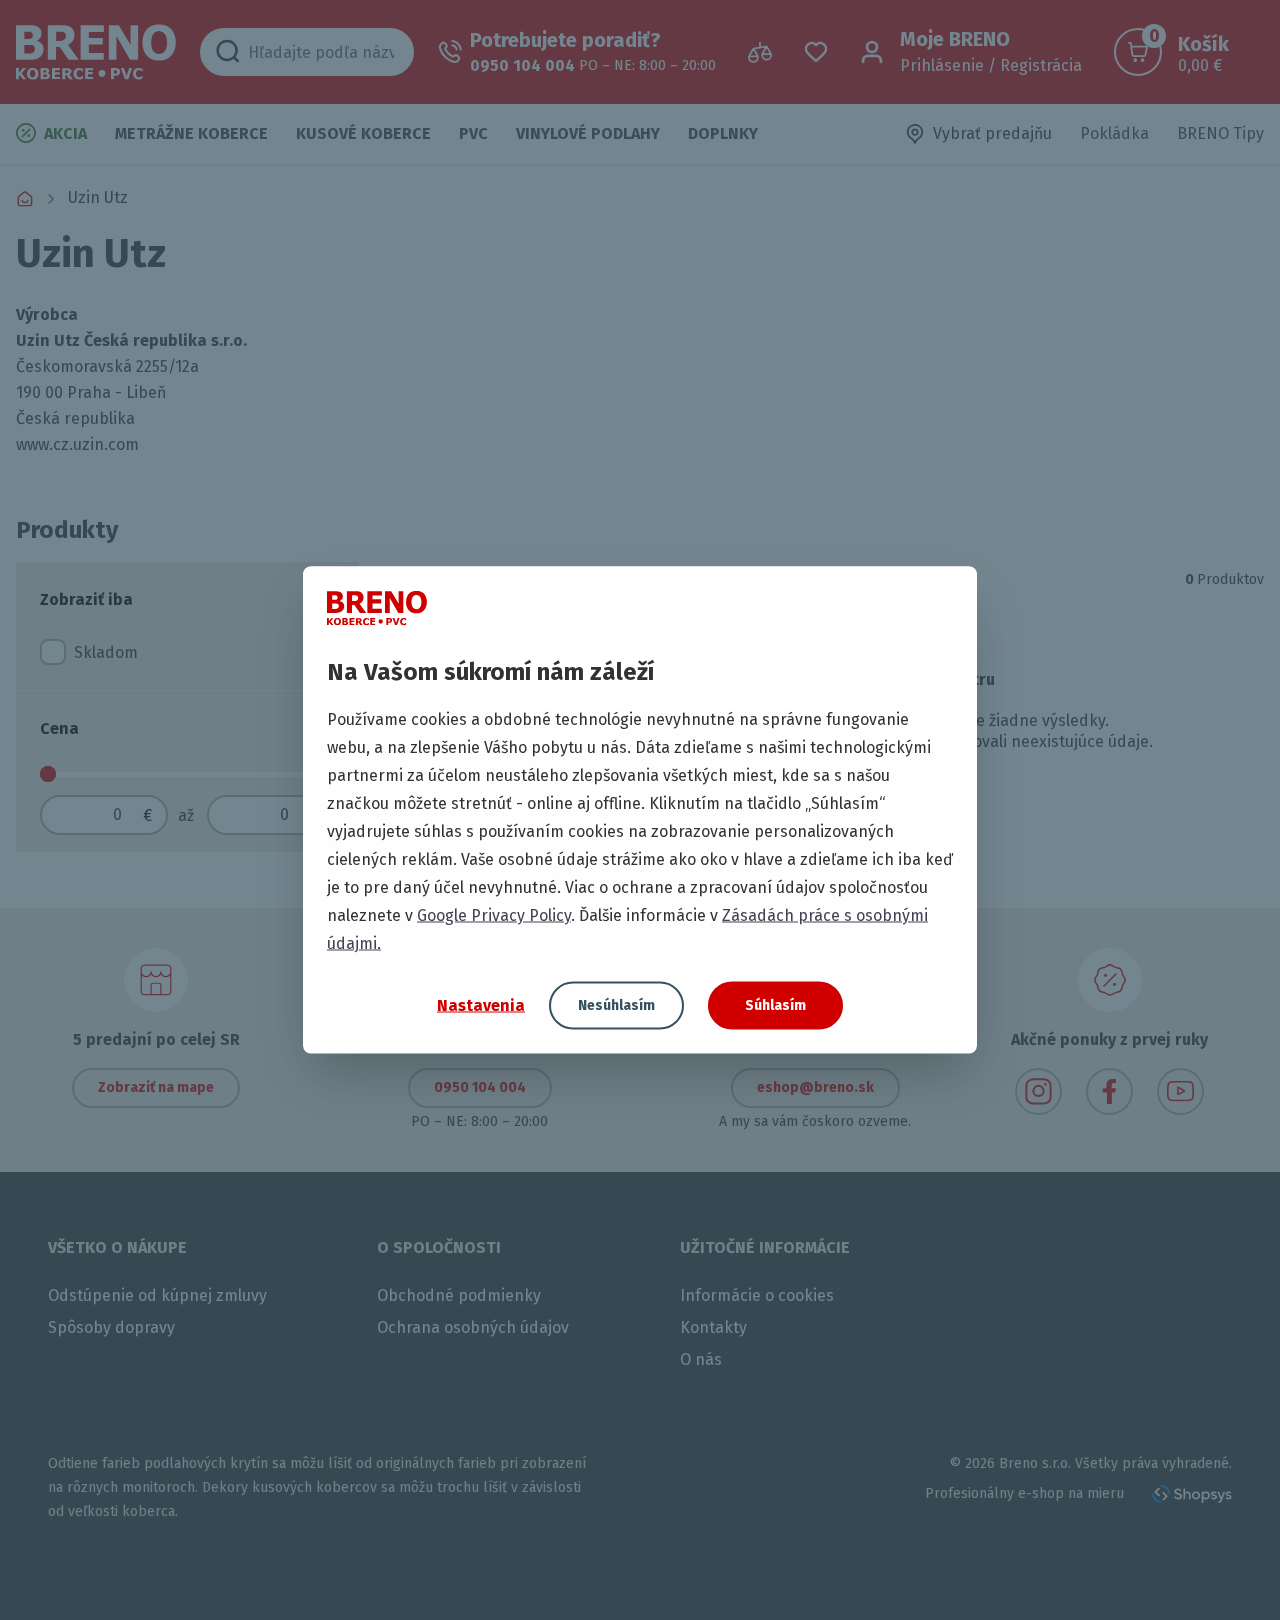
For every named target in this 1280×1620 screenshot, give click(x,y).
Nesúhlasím (616, 1005)
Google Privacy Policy (494, 915)
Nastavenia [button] (481, 1004)
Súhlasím (775, 1005)
